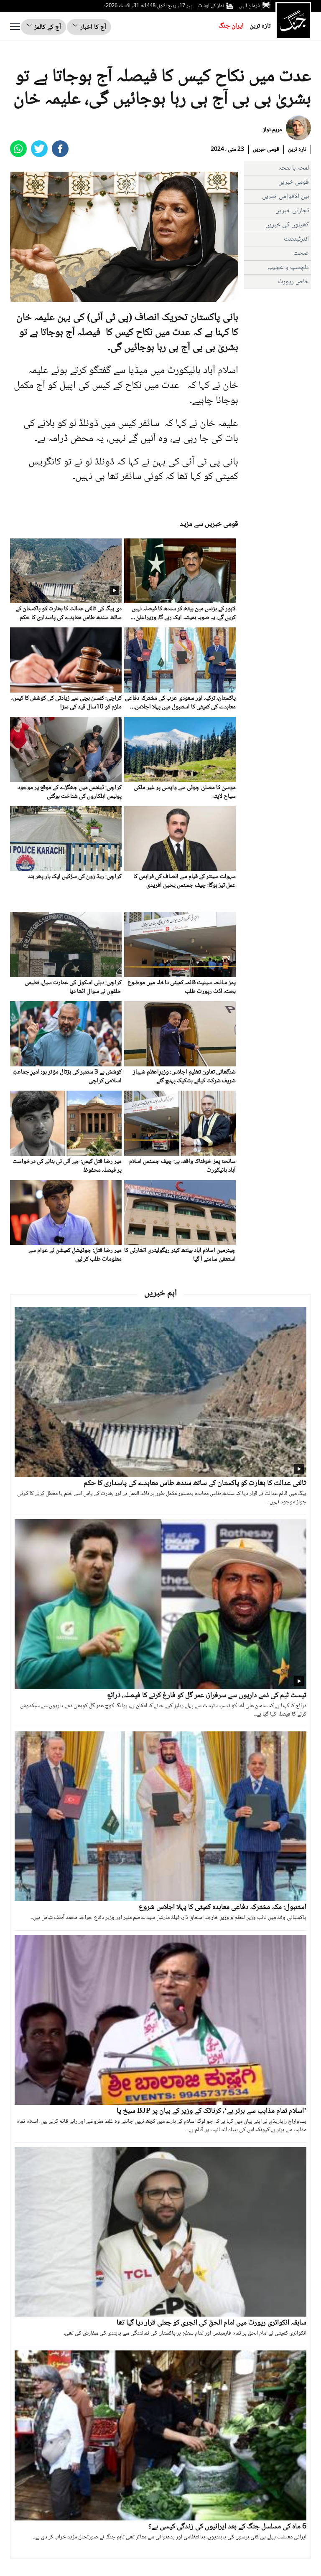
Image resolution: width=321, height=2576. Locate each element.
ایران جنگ (231, 26)
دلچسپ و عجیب (288, 268)
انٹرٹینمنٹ (296, 239)
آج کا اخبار (92, 27)
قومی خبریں (266, 150)
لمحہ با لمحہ (294, 168)
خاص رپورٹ (293, 282)
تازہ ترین (260, 26)
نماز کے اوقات (211, 6)
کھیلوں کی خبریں (287, 225)
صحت (301, 253)
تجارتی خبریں (292, 211)
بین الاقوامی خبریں (285, 197)
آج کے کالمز (47, 27)
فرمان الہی (249, 6)
